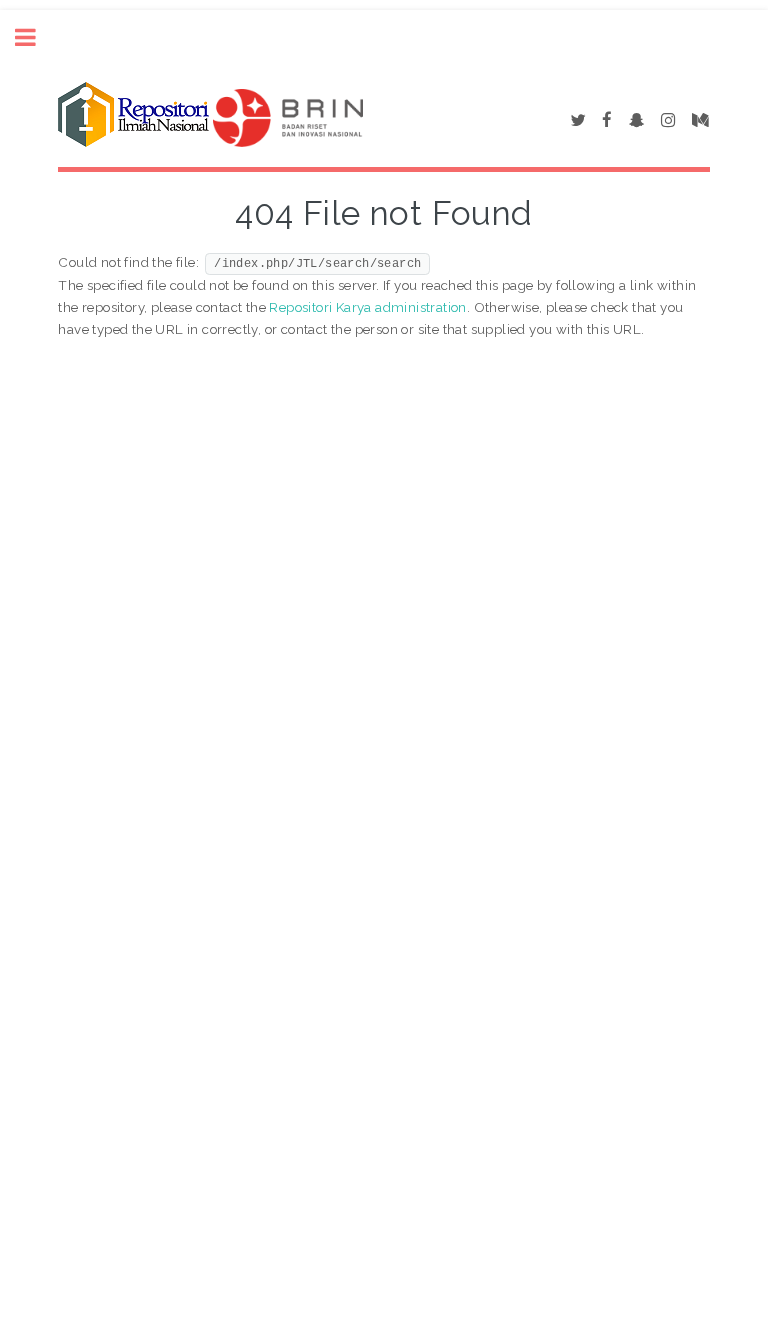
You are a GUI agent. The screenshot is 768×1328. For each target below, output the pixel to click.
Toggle (36, 37)
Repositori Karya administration (367, 307)
